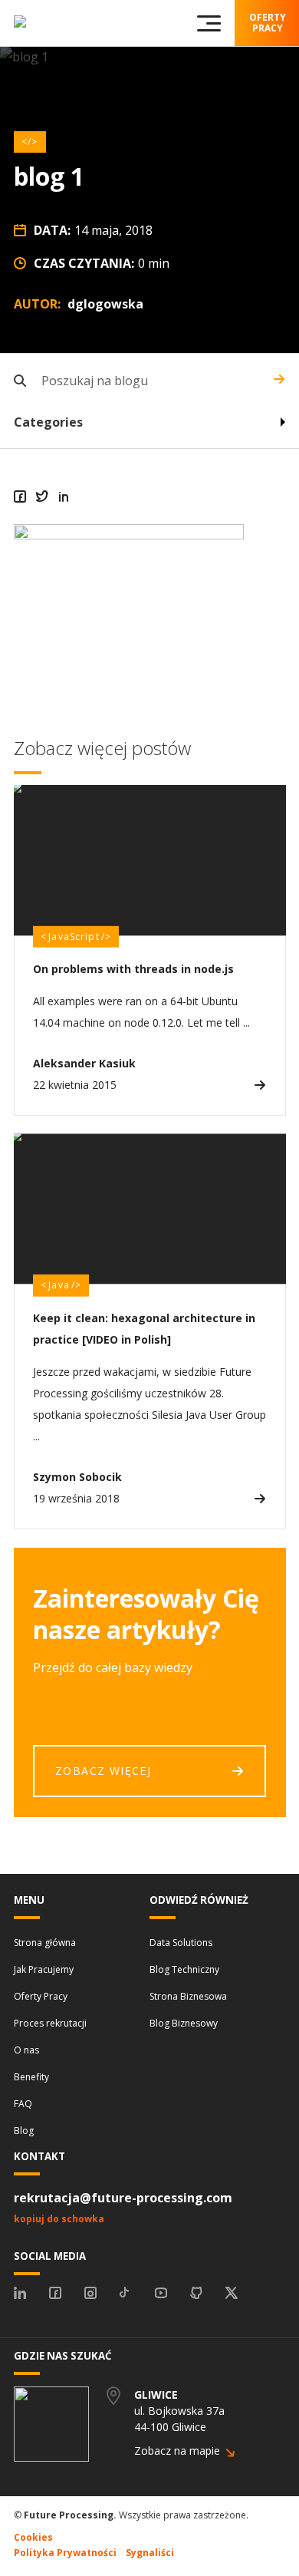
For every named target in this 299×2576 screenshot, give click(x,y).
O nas (26, 2050)
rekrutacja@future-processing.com (123, 2198)
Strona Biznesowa (188, 1996)
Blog (24, 2131)
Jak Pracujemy (44, 1969)
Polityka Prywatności (65, 2553)
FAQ (23, 2104)
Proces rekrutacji (50, 2023)
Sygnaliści (150, 2553)
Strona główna (45, 1943)
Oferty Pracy (41, 1996)
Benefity (31, 2077)
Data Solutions (181, 1943)
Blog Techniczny (184, 1969)
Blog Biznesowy (184, 2023)
